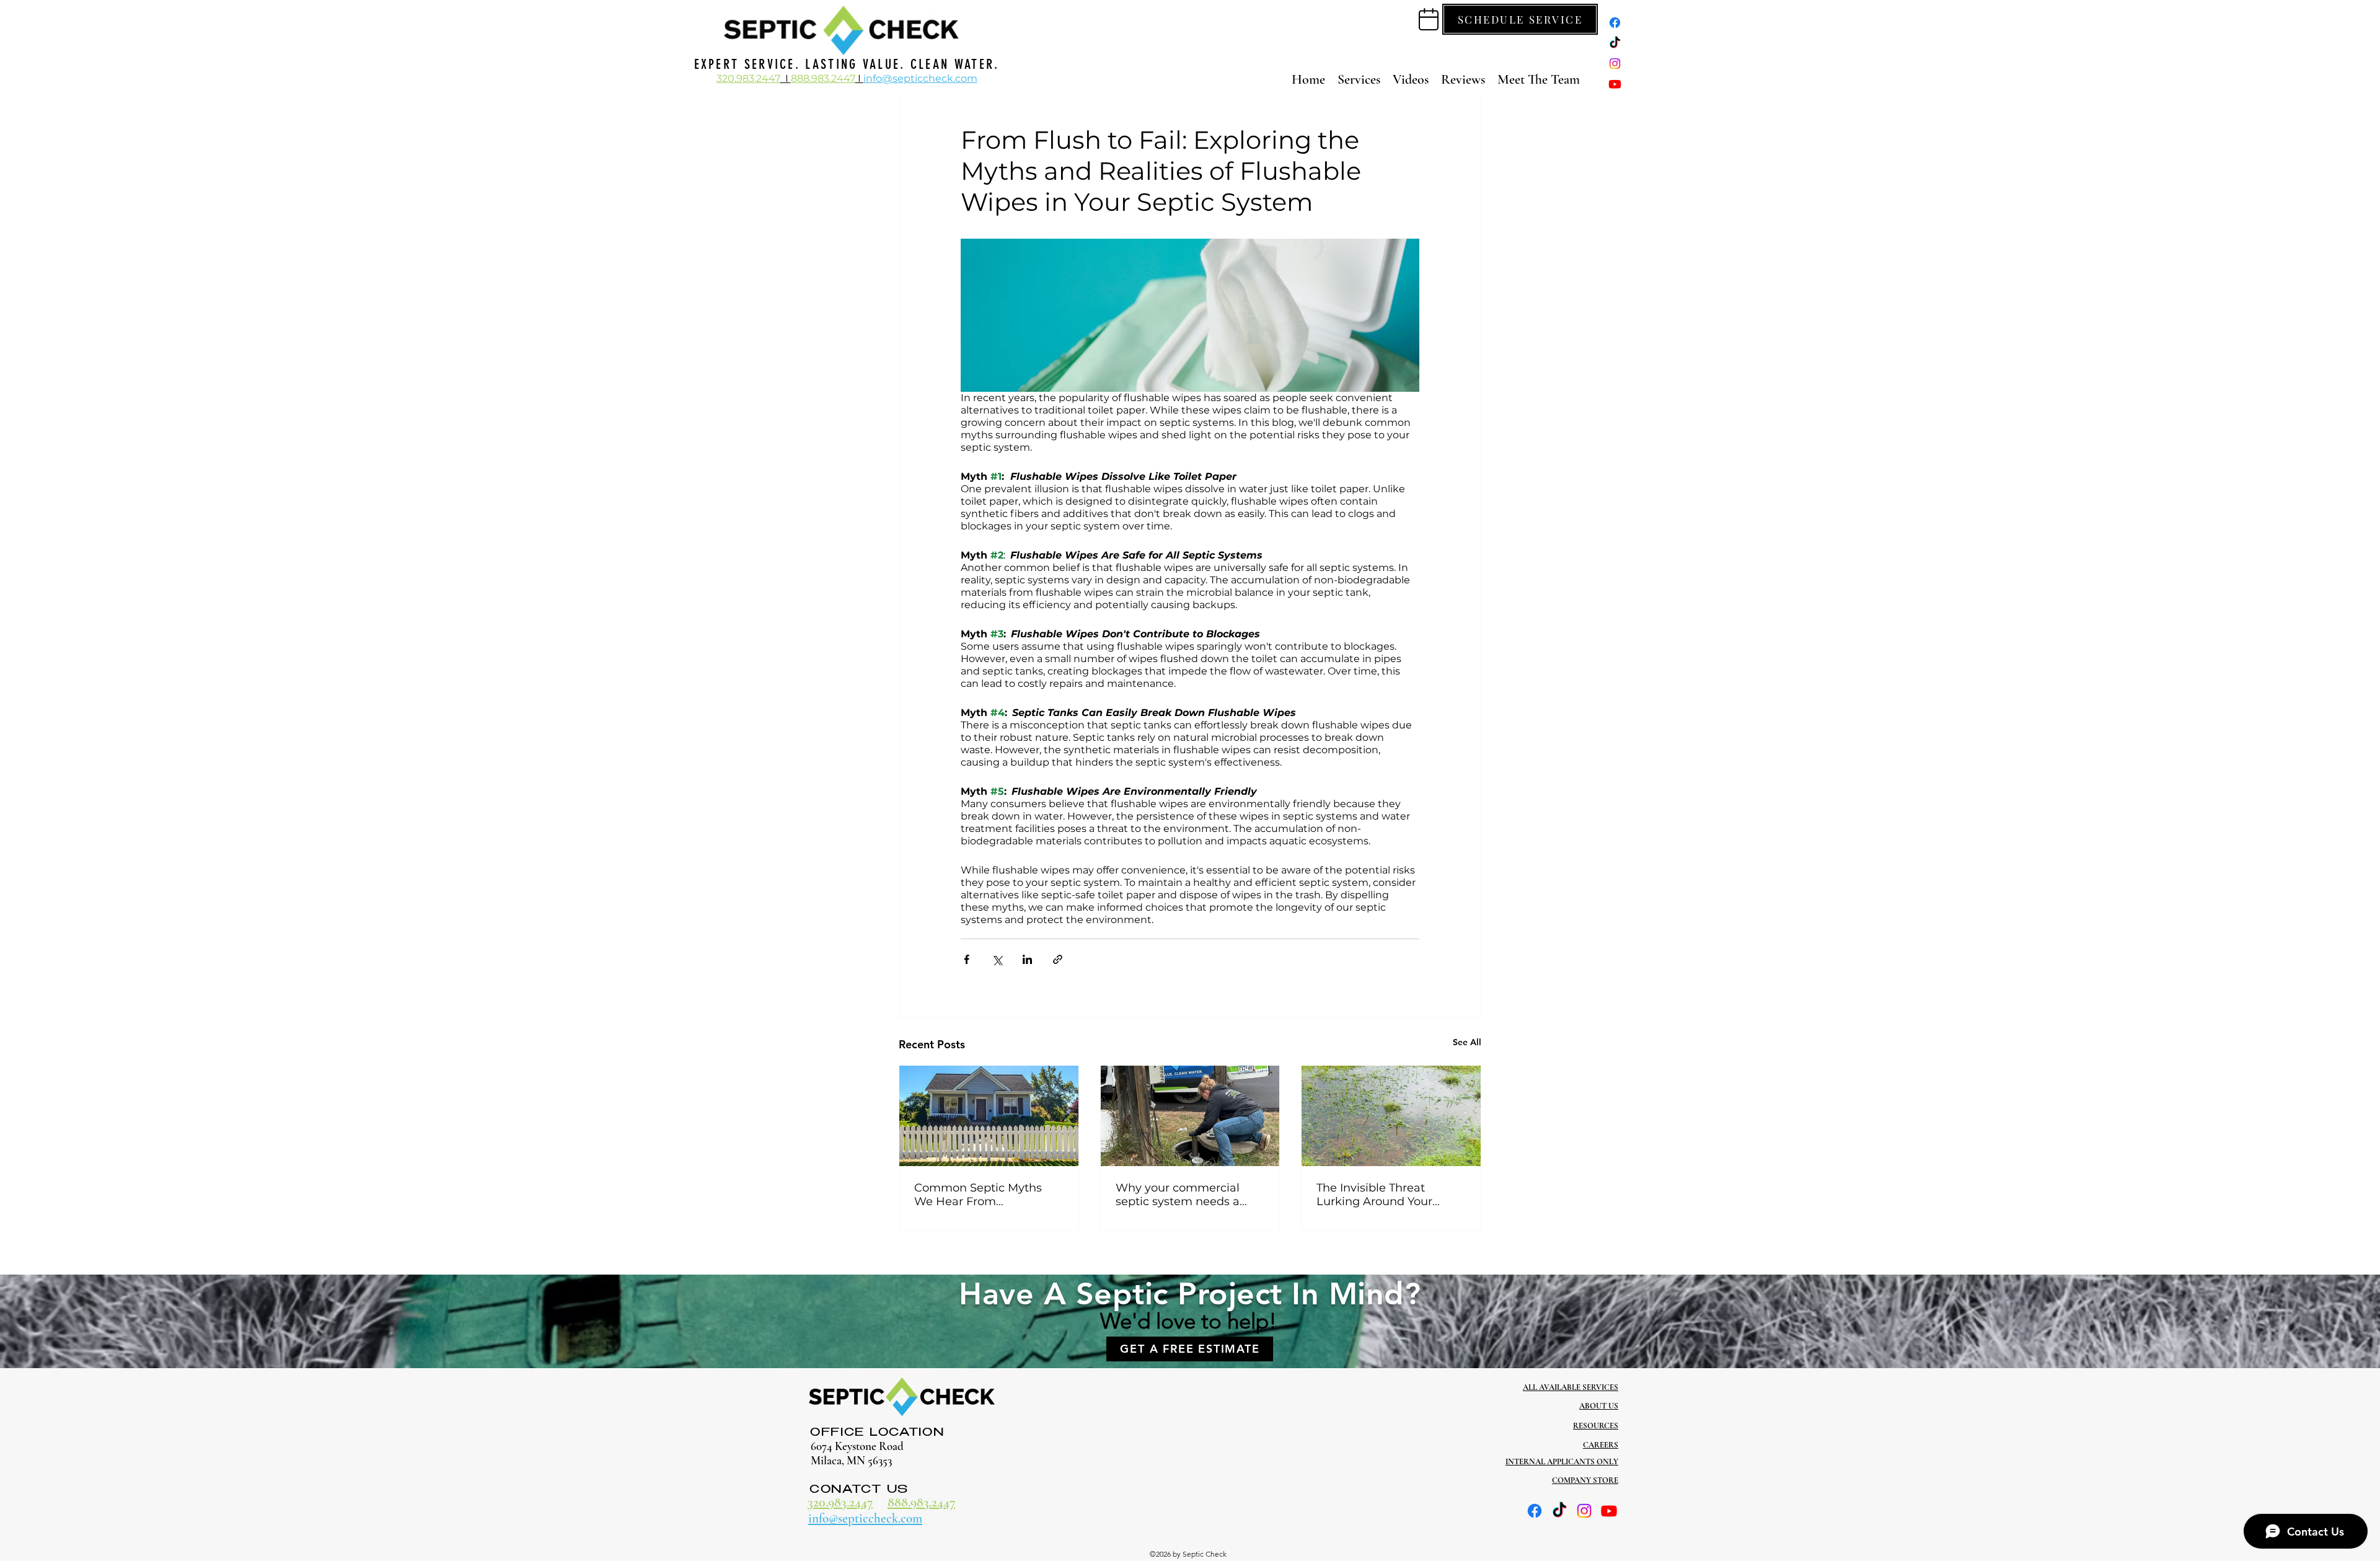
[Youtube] (1615, 84)
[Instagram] (1615, 64)
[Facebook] (1615, 23)
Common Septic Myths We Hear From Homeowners (978, 1195)
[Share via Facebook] (967, 959)
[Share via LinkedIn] (1027, 959)
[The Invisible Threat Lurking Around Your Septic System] (1391, 1116)
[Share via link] (1058, 959)
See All (1467, 1042)
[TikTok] (1615, 43)
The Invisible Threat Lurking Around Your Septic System (1374, 1195)
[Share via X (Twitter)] (997, 959)
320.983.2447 (840, 1502)
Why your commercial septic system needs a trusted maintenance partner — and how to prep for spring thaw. (1178, 1195)
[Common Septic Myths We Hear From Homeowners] (989, 1116)
